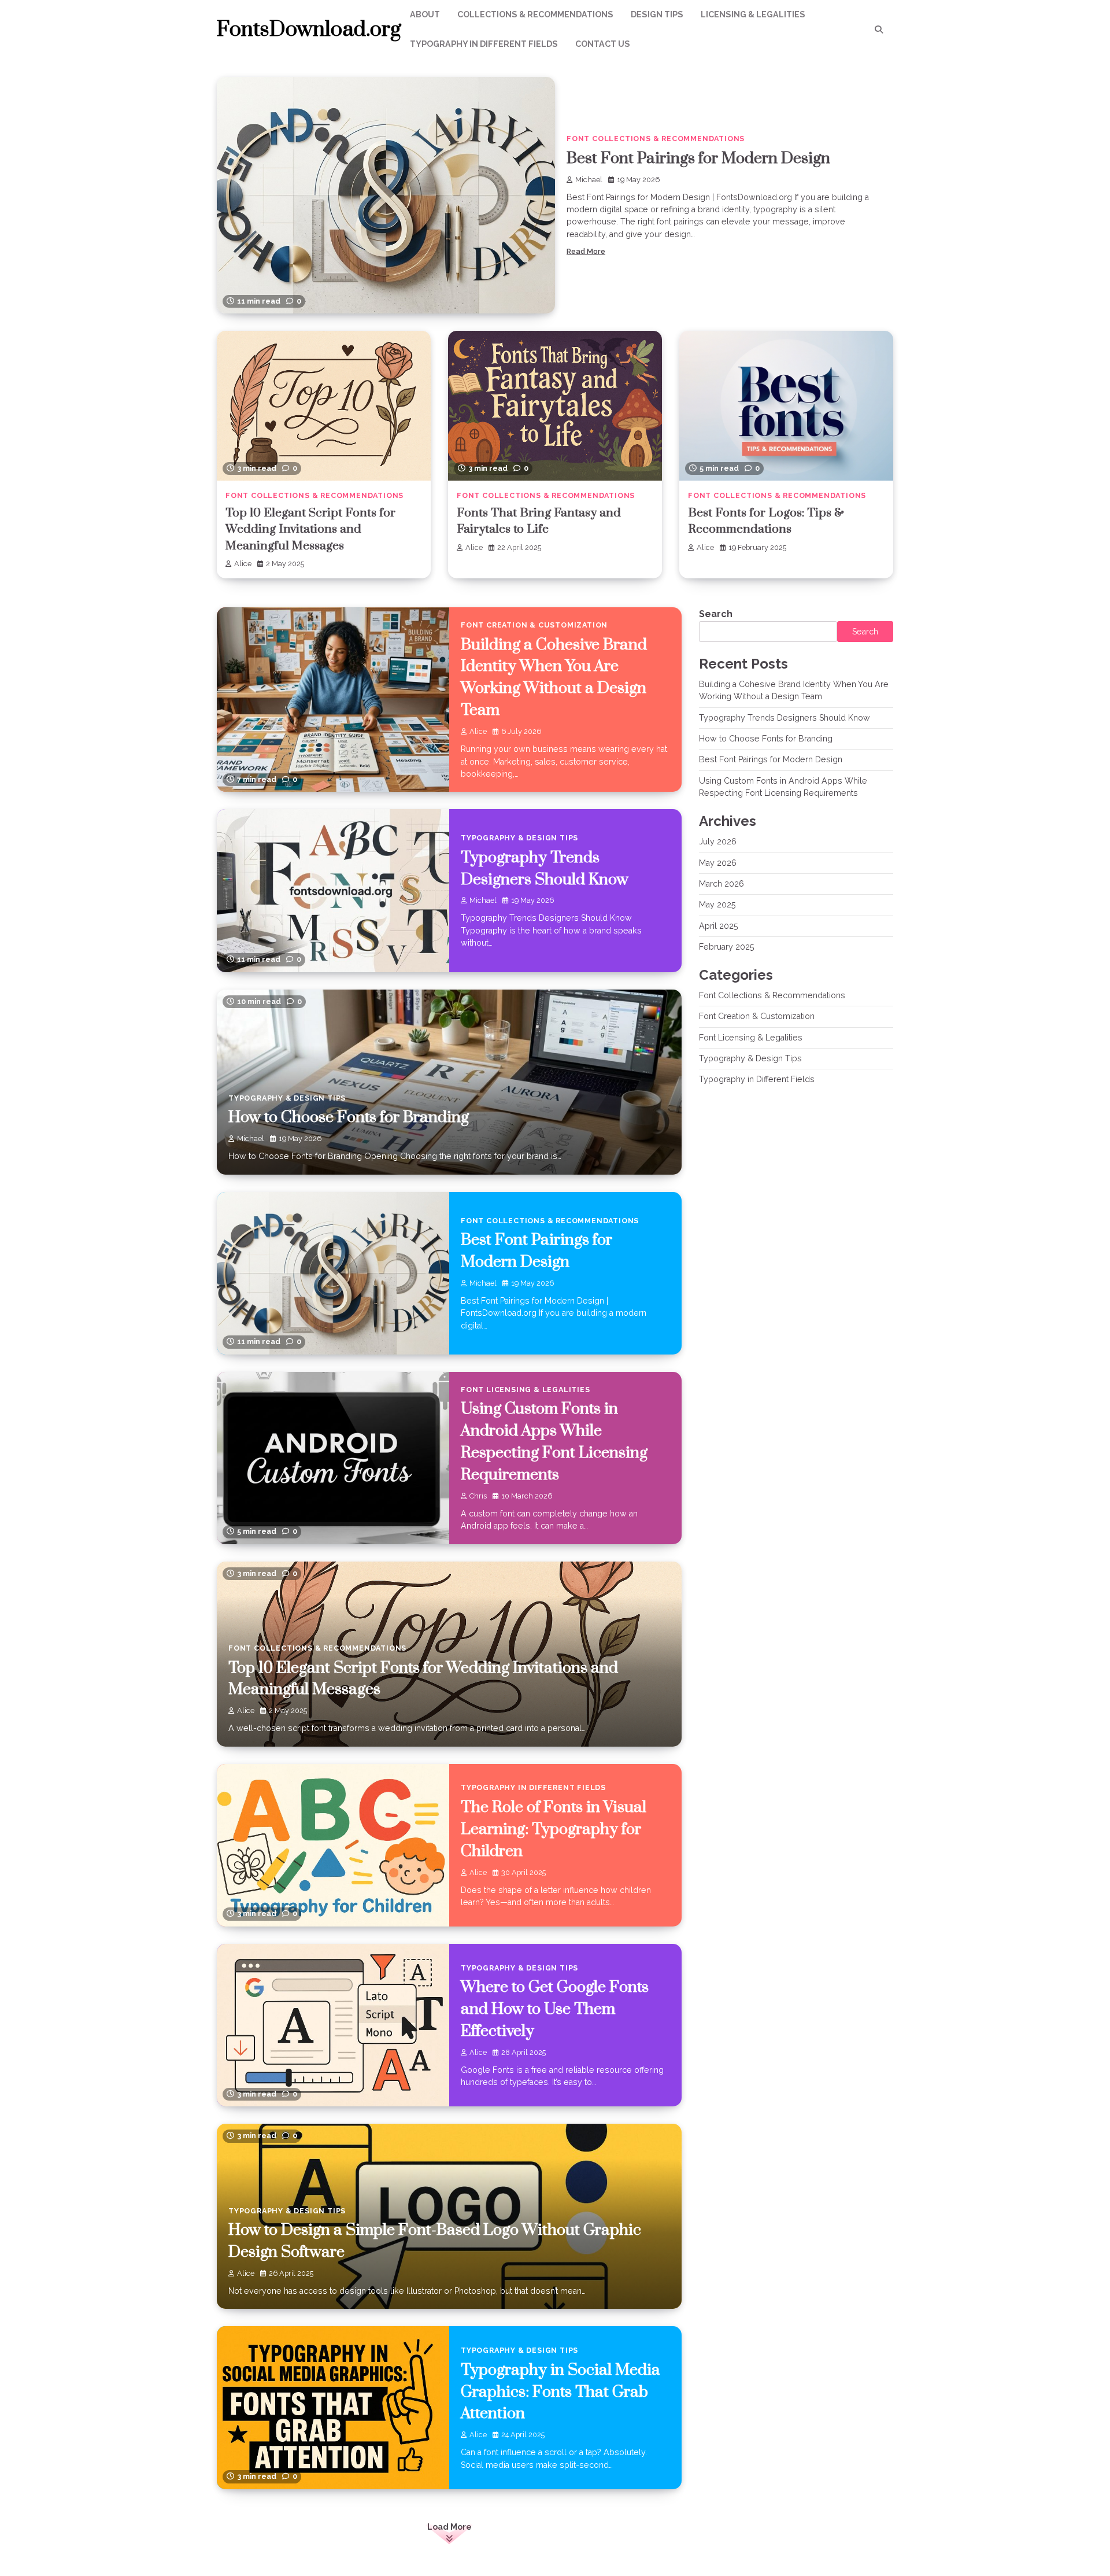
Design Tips (657, 14)
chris (478, 1496)
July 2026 (718, 842)
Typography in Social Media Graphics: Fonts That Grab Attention (560, 2392)
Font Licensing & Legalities (526, 1390)
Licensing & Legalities (753, 14)
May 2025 (717, 905)
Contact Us (603, 44)
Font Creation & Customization (534, 625)
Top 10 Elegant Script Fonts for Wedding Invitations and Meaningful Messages (310, 529)
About (425, 14)
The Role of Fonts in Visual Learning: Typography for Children (554, 1829)
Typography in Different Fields (484, 44)
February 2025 (727, 947)
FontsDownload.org (309, 29)
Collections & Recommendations (535, 14)
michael (589, 180)
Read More (586, 251)
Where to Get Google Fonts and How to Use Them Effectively (555, 2009)
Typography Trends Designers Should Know (785, 718)
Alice (243, 564)
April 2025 (719, 926)
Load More (449, 2527)
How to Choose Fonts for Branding (349, 1117)
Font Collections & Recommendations (656, 139)
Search (716, 614)
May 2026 (718, 863)
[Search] (879, 29)
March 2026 (721, 884)
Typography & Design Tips (519, 838)
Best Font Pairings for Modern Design (698, 158)
